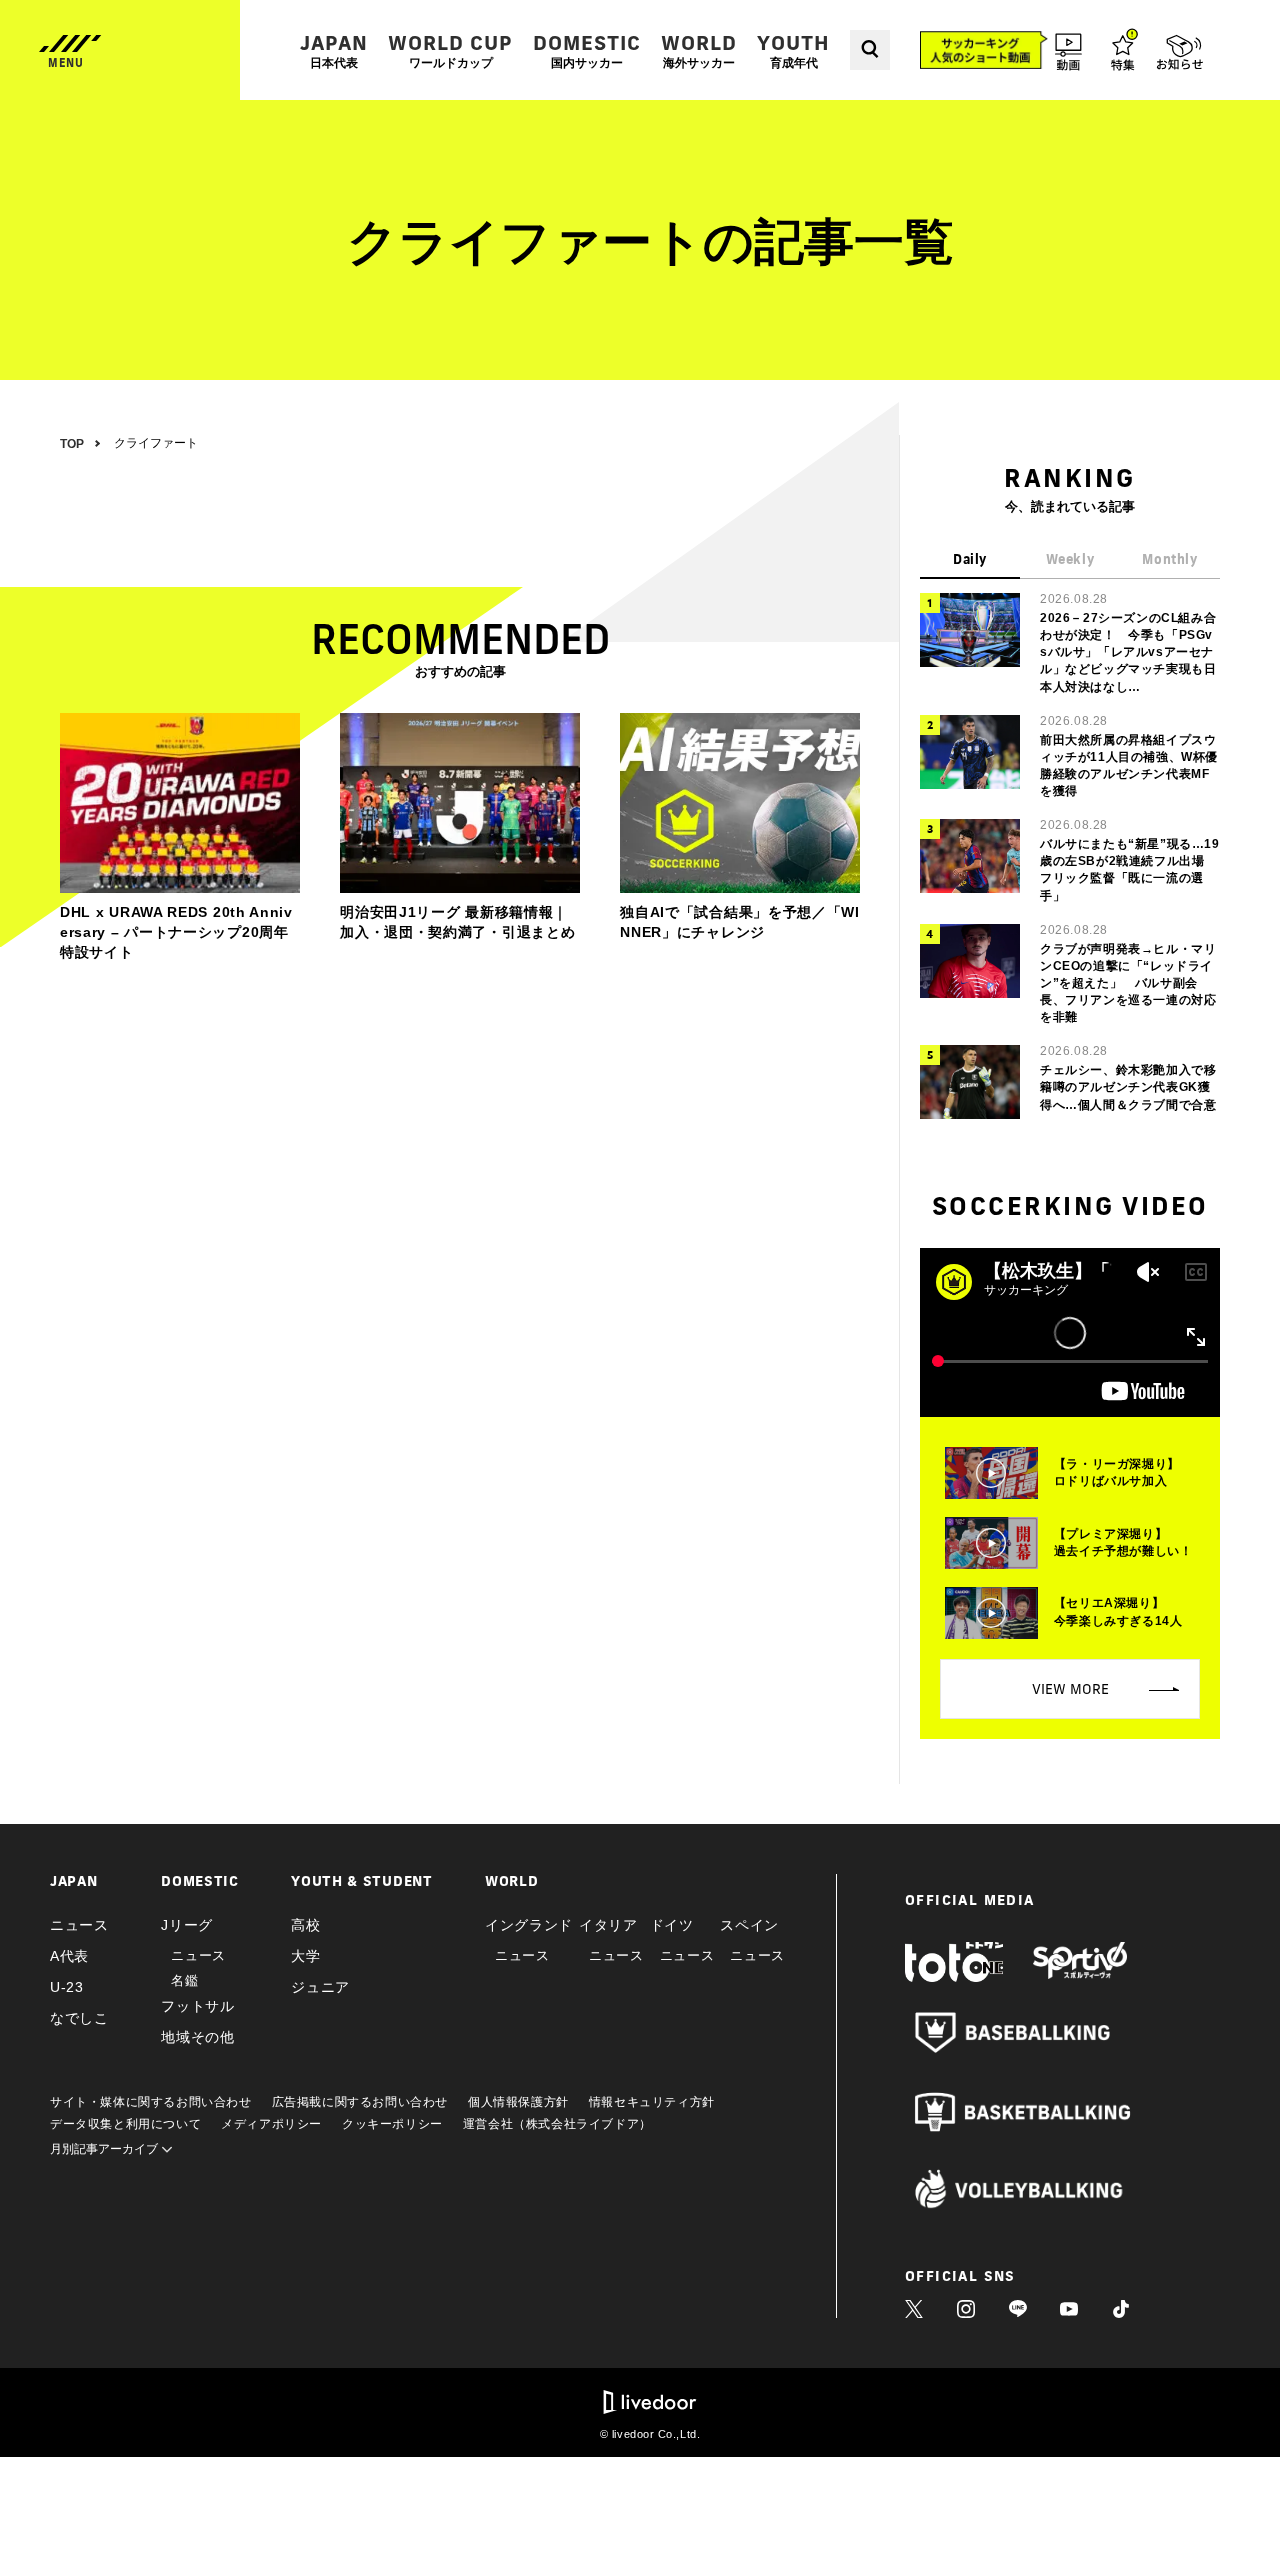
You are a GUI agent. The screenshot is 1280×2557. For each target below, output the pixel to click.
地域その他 (198, 2037)
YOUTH (793, 50)
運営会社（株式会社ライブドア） (557, 2124)
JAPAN (334, 50)
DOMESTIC (587, 50)
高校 (305, 1925)
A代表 (69, 1956)
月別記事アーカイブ (105, 2149)
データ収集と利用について (125, 2124)
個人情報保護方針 (518, 2102)
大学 (305, 1956)
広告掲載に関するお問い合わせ (360, 2102)
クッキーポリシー (392, 2124)
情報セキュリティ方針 (652, 2102)
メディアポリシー (271, 2124)
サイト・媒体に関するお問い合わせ (151, 2102)
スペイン (749, 1925)
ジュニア (320, 1987)
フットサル (198, 2006)
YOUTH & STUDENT (362, 1881)
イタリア (608, 1925)
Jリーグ (187, 1925)
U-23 (67, 1987)
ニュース (79, 1925)
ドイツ (672, 1925)
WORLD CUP (450, 50)
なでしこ (79, 2018)
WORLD (699, 50)
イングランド (529, 1925)
